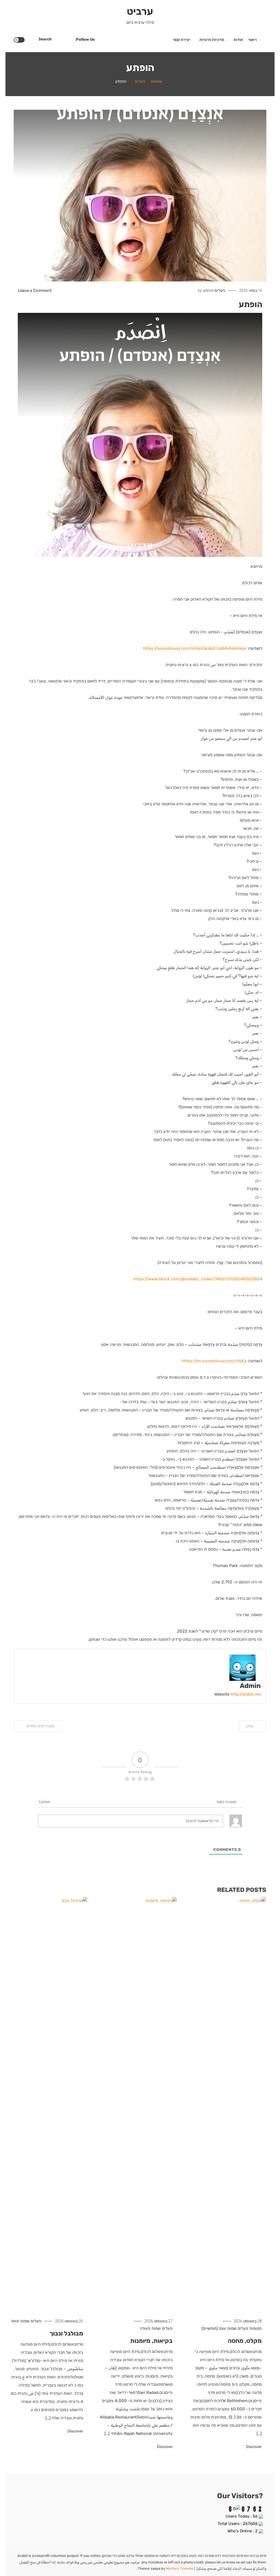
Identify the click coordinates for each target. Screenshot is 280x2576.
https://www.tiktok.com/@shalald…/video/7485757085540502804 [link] (198, 1279)
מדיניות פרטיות (212, 40)
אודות (238, 40)
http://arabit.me (246, 1694)
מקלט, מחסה (245, 2341)
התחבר (45, 1802)
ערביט (140, 11)
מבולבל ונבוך (66, 2333)
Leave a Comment (35, 290)
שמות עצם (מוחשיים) (219, 2328)
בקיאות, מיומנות (151, 2341)
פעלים (220, 290)
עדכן (250, 1726)
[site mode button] (19, 40)
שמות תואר (20, 2321)
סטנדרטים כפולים (40, 1726)
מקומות (256, 2328)
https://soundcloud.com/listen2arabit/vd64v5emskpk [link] (195, 648)
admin (208, 290)
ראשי (253, 40)
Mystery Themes (180, 2568)
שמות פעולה (150, 2328)
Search (45, 39)
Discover (253, 2447)
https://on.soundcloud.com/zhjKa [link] (214, 1361)
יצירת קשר (181, 40)
